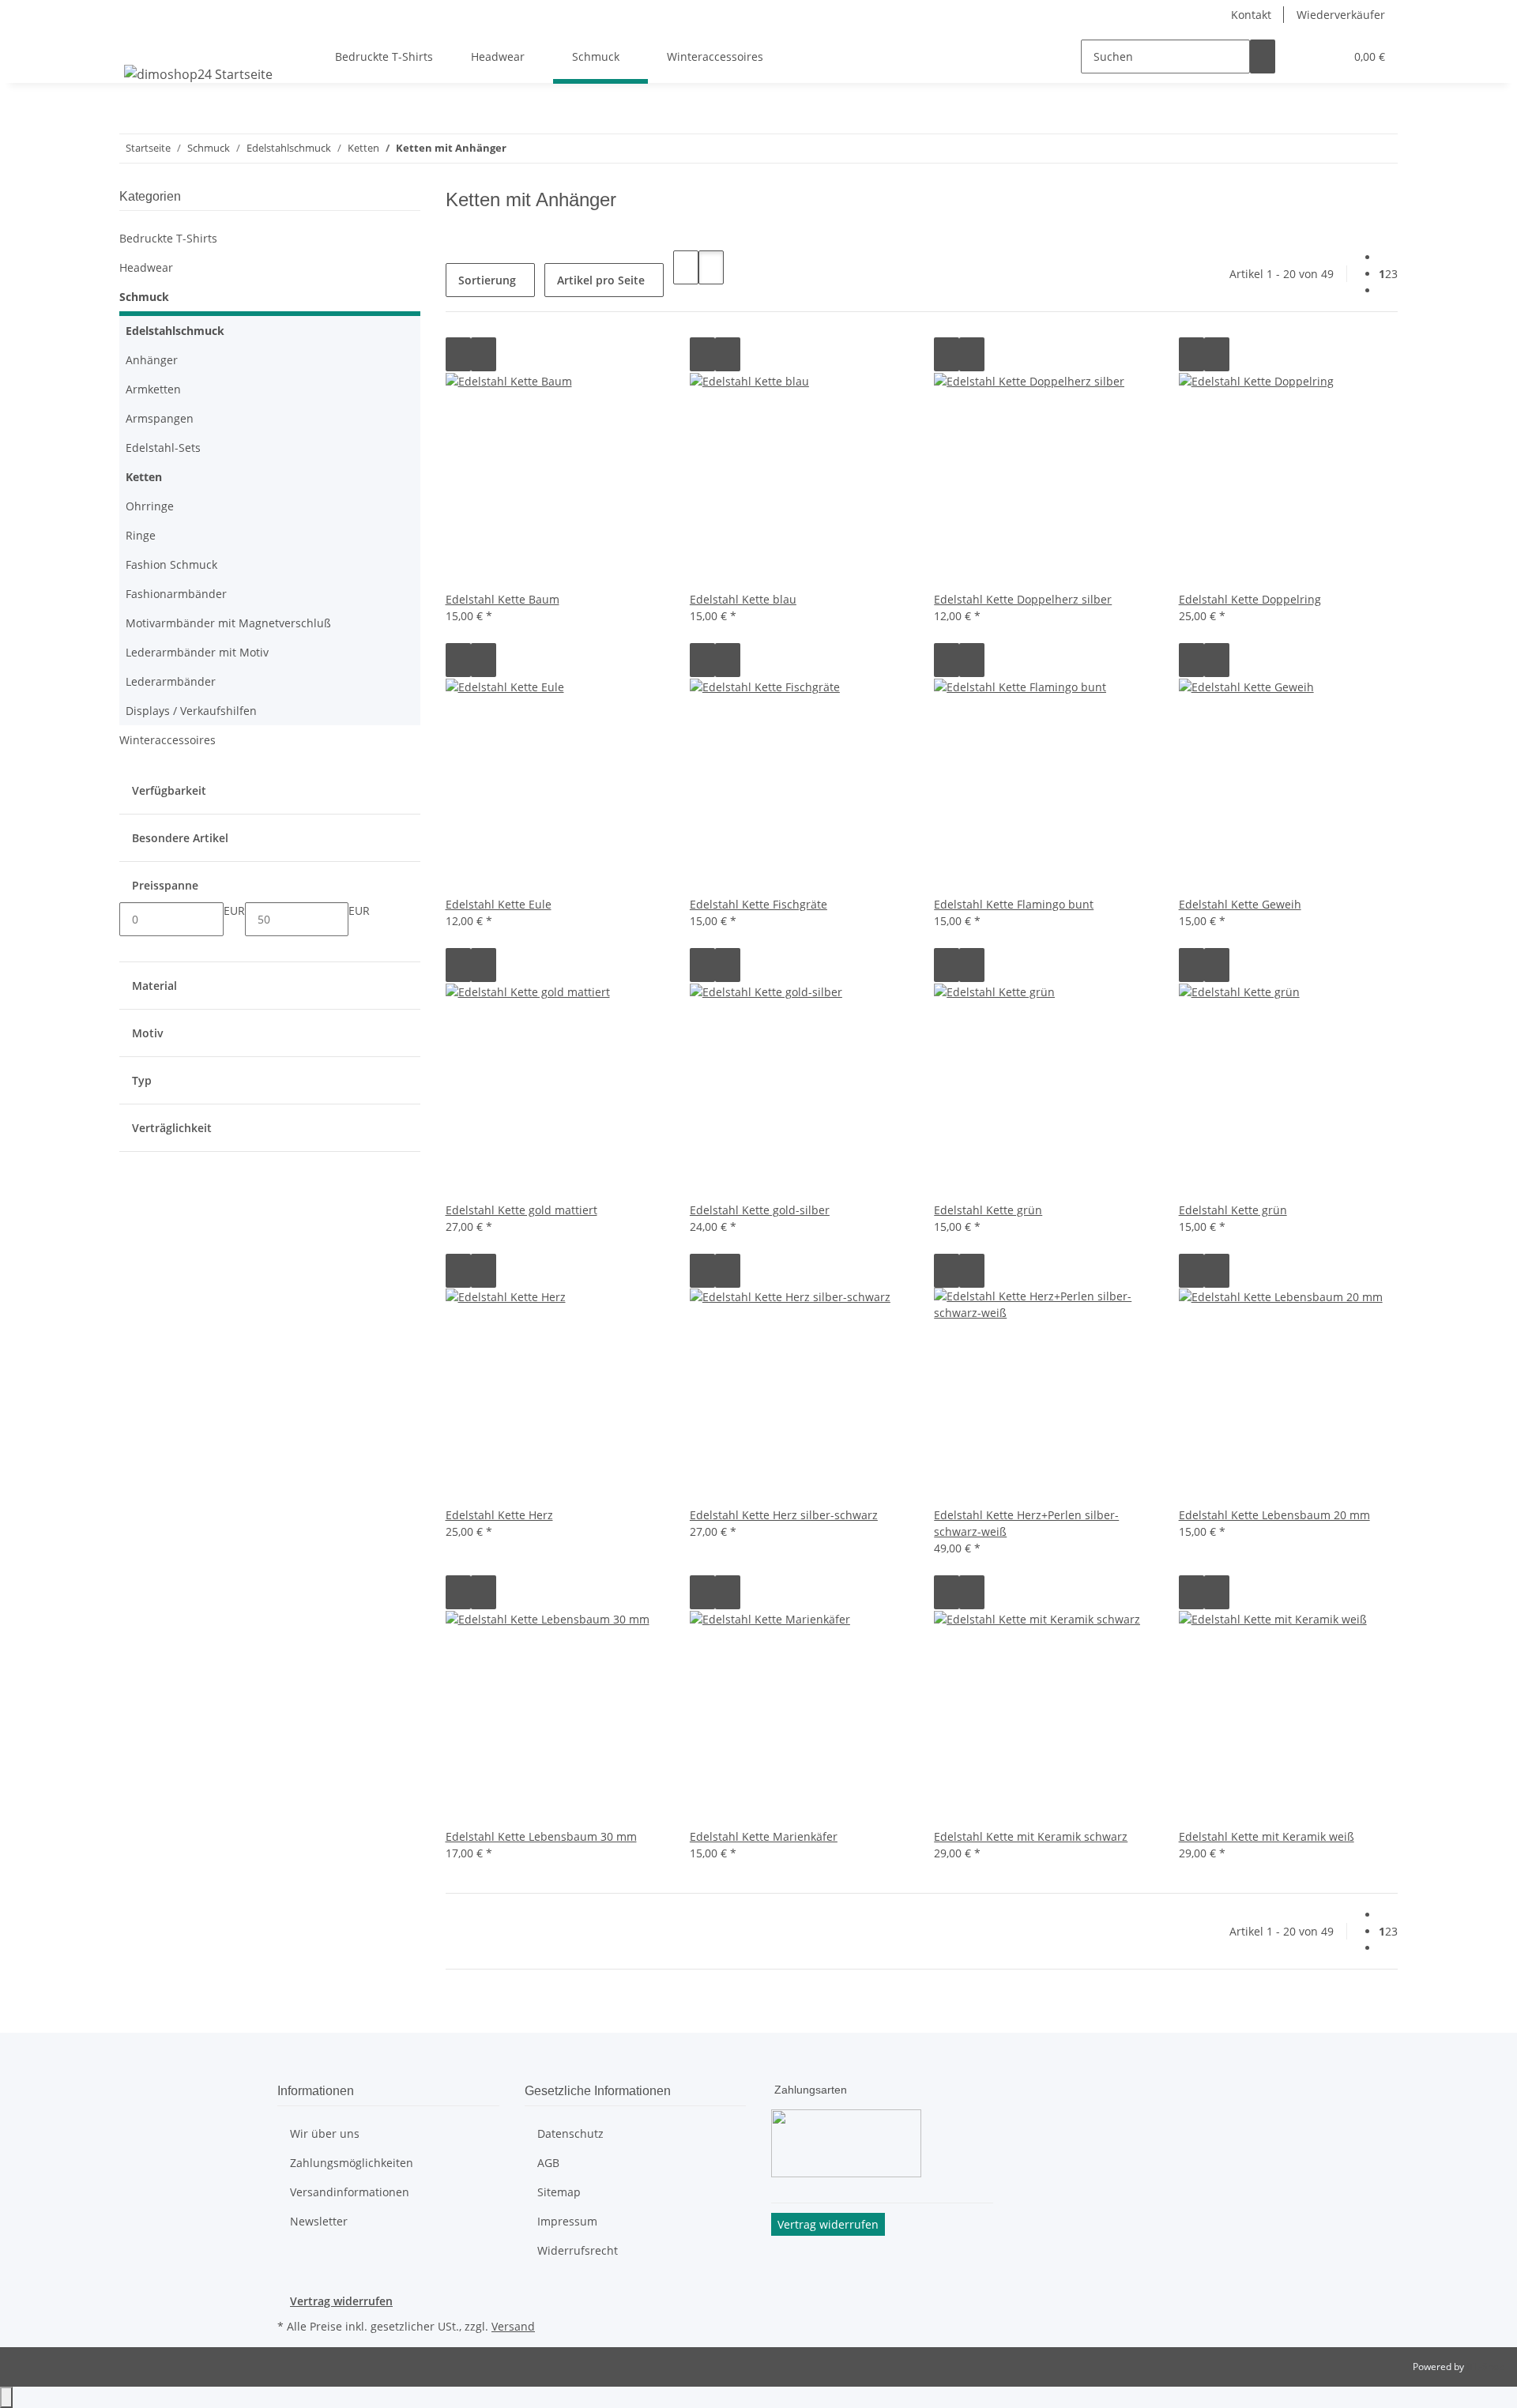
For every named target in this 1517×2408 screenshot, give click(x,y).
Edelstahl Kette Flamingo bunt (1014, 904)
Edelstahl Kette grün (988, 1210)
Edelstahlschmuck (175, 331)
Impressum (567, 2221)
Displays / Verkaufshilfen (191, 711)
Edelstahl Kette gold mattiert (521, 1210)
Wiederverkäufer (1341, 15)
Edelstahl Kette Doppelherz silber (1023, 599)
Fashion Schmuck (171, 564)
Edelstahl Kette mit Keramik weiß (1267, 1836)
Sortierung (487, 280)
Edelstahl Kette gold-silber (760, 1210)
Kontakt (1251, 15)
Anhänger (152, 360)
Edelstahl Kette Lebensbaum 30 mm (541, 1836)
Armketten (153, 389)
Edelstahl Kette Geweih (1240, 904)
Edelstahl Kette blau (743, 599)
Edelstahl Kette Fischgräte (758, 904)
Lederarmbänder (171, 681)
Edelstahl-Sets (163, 448)
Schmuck (144, 297)
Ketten (144, 477)
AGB (548, 2163)
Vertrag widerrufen (341, 2301)
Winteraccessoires (168, 740)
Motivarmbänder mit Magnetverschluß (228, 623)
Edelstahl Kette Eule (499, 904)
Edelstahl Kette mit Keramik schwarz (1031, 1836)
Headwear (146, 267)
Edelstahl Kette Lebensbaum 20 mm (1274, 1515)
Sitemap (559, 2192)
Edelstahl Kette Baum (503, 599)
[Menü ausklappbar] (139, 43)
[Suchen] (1263, 56)
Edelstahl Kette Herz (499, 1515)
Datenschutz (570, 2133)
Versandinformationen (350, 2192)
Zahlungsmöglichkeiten (352, 2163)
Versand (513, 2326)
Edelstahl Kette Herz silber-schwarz (784, 1515)
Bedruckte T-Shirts (168, 238)
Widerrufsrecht (578, 2250)
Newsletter (319, 2221)
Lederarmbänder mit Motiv (197, 652)
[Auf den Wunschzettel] (484, 354)
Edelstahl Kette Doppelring (1250, 599)
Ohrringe (150, 506)
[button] (1301, 56)
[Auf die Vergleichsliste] (458, 354)
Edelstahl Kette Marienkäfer (764, 1836)
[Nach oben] (6, 2397)
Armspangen (160, 418)
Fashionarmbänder (176, 594)
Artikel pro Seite (601, 280)
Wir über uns (325, 2133)
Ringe (141, 535)
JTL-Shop (1485, 2367)
